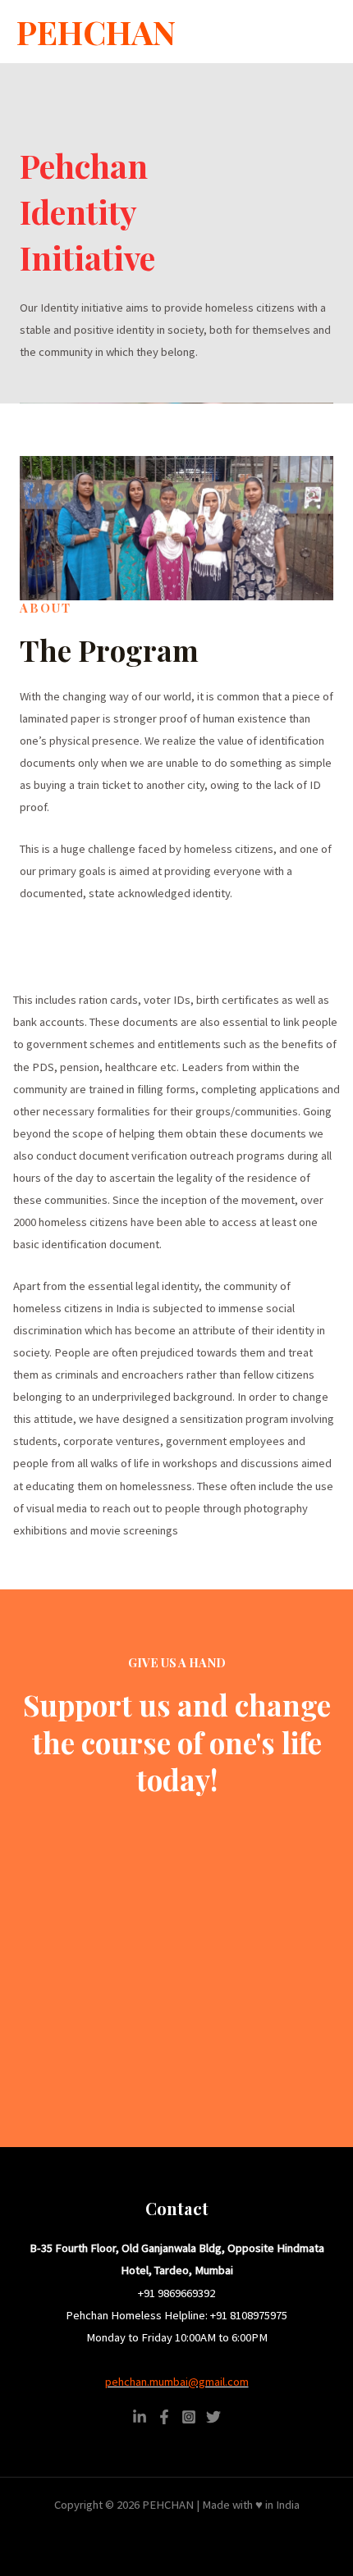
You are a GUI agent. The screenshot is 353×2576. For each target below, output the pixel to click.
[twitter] (213, 2417)
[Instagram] (189, 2417)
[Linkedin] (140, 2417)
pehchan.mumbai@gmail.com (177, 2382)
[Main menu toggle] (319, 32)
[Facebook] (164, 2417)
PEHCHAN (96, 32)
